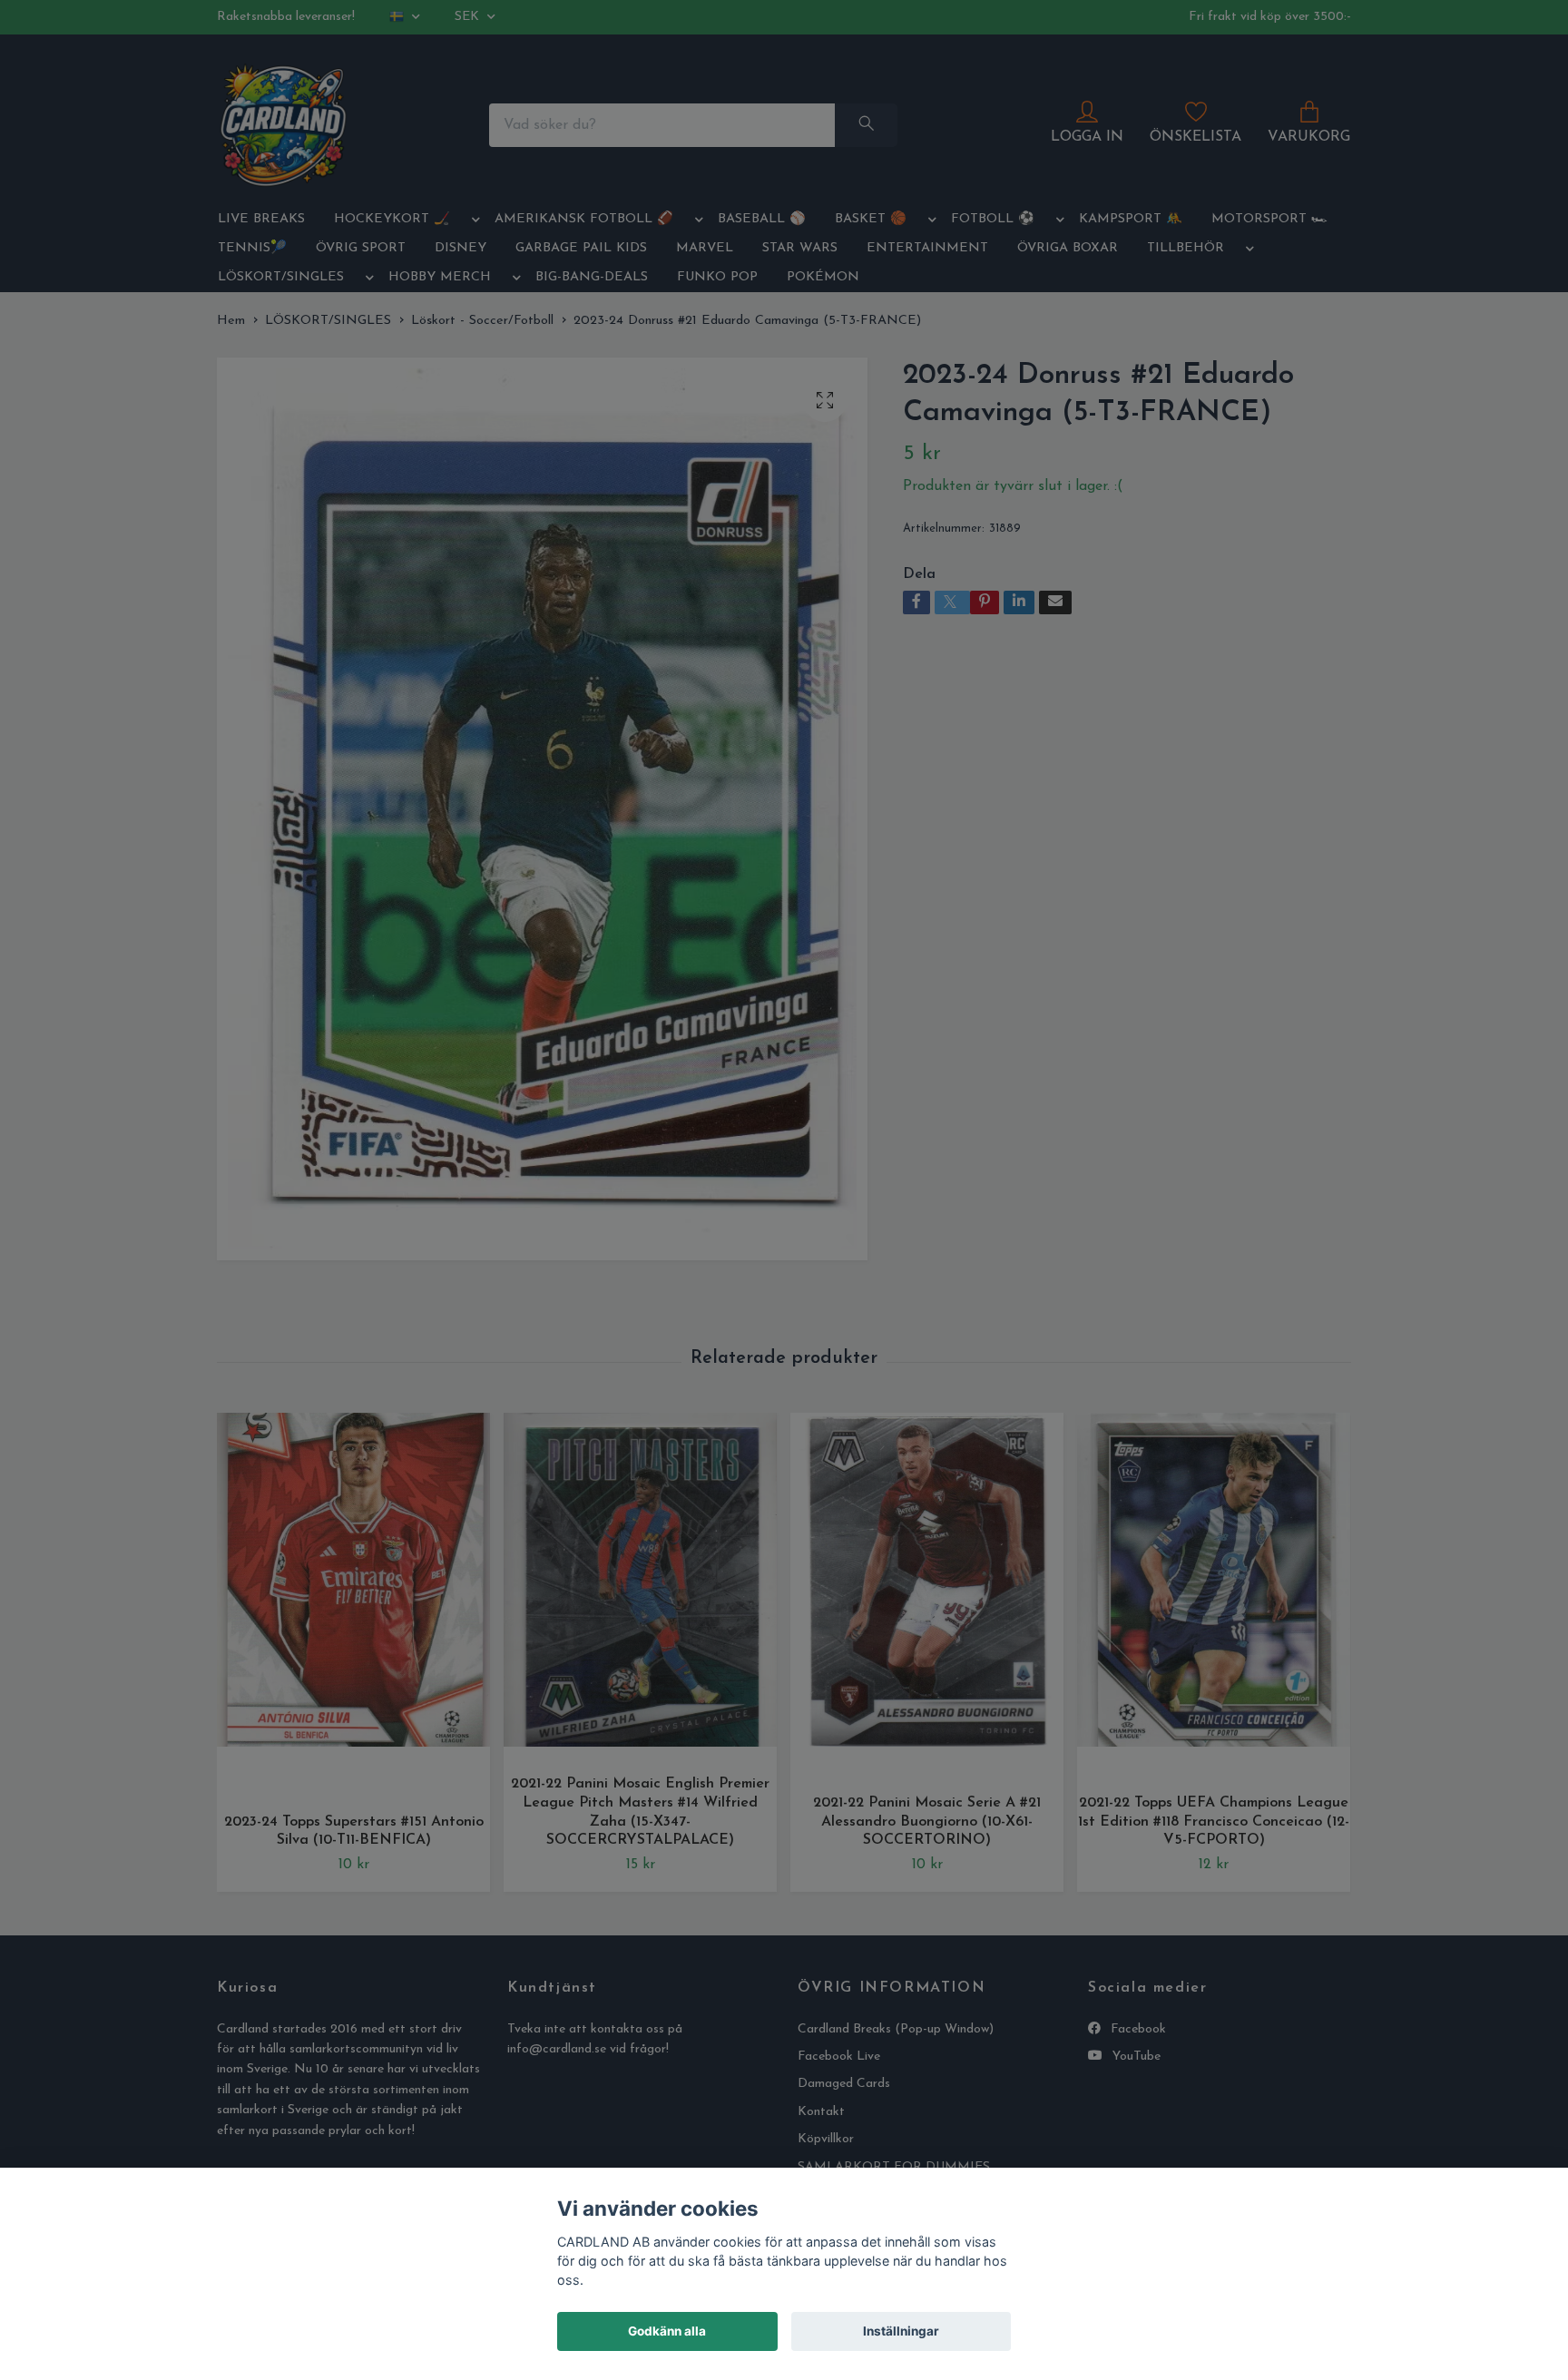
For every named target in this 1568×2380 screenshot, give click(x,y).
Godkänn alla (667, 2331)
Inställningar (901, 2331)
